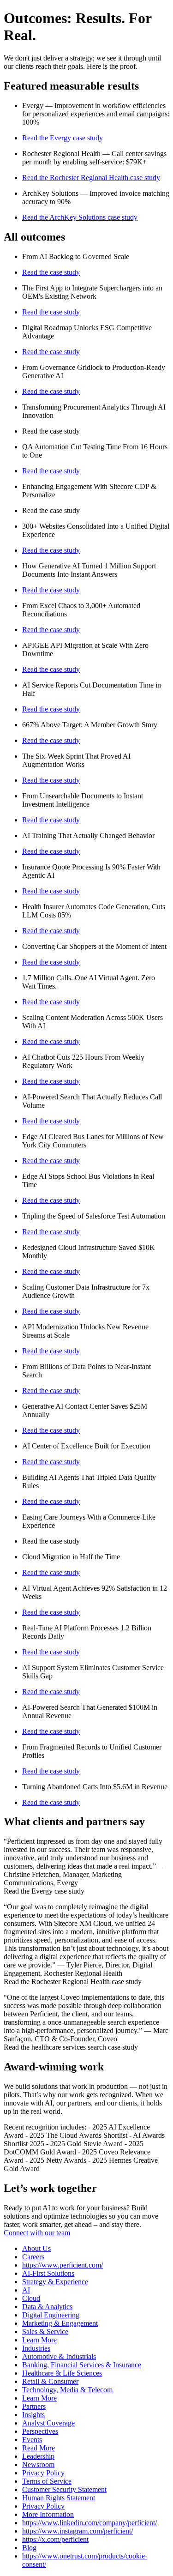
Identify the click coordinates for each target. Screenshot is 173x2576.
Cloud (31, 2298)
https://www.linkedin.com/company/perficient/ (89, 2523)
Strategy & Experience (55, 2282)
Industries (36, 2348)
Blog (29, 2548)
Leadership (38, 2456)
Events (32, 2440)
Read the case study (51, 272)
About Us (36, 2248)
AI (26, 2290)
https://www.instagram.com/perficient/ (78, 2531)
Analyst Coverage (48, 2423)
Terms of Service (47, 2481)
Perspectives (40, 2431)
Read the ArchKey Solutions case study (80, 217)
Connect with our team (37, 2233)
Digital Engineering (51, 2315)
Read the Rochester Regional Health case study (91, 178)
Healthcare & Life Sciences (62, 2373)
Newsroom (38, 2464)
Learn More (39, 2340)
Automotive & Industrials (59, 2356)
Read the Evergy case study (63, 138)
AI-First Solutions (48, 2273)
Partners (34, 2406)
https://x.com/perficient (55, 2539)
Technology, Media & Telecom (67, 2390)
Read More (39, 2448)
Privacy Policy (43, 2473)
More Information (48, 2514)
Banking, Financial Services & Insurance (82, 2365)
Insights (33, 2415)
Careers (33, 2257)
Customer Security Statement (64, 2489)
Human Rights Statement (59, 2498)
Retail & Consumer (50, 2381)
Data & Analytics (47, 2307)
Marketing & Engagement (60, 2323)
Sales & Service (45, 2332)
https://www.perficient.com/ (63, 2265)
